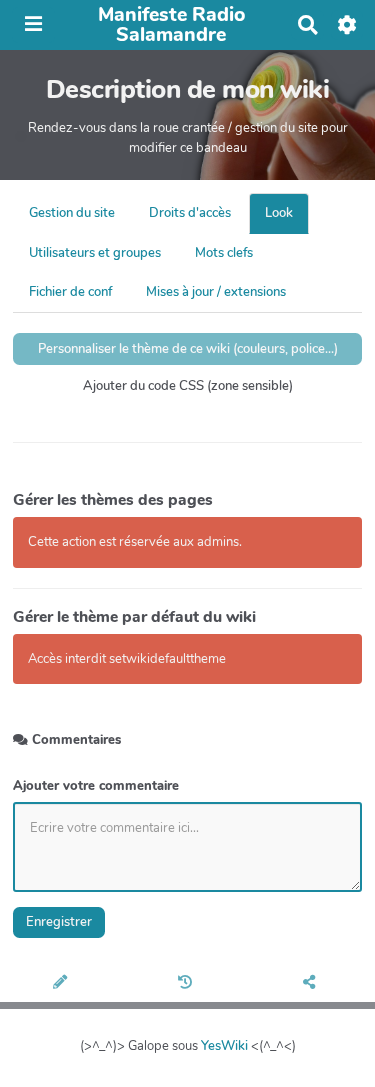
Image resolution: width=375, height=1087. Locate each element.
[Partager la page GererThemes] (312, 984)
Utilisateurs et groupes (95, 253)
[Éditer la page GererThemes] (62, 984)
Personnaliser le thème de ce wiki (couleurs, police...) (188, 349)
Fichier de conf (70, 292)
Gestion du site (72, 213)
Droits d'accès (190, 213)
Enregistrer (59, 922)
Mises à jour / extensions (216, 292)
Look (279, 213)
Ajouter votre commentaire (96, 786)
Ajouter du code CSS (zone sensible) (188, 386)
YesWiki (224, 1046)
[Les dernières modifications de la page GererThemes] (188, 984)
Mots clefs (224, 253)
